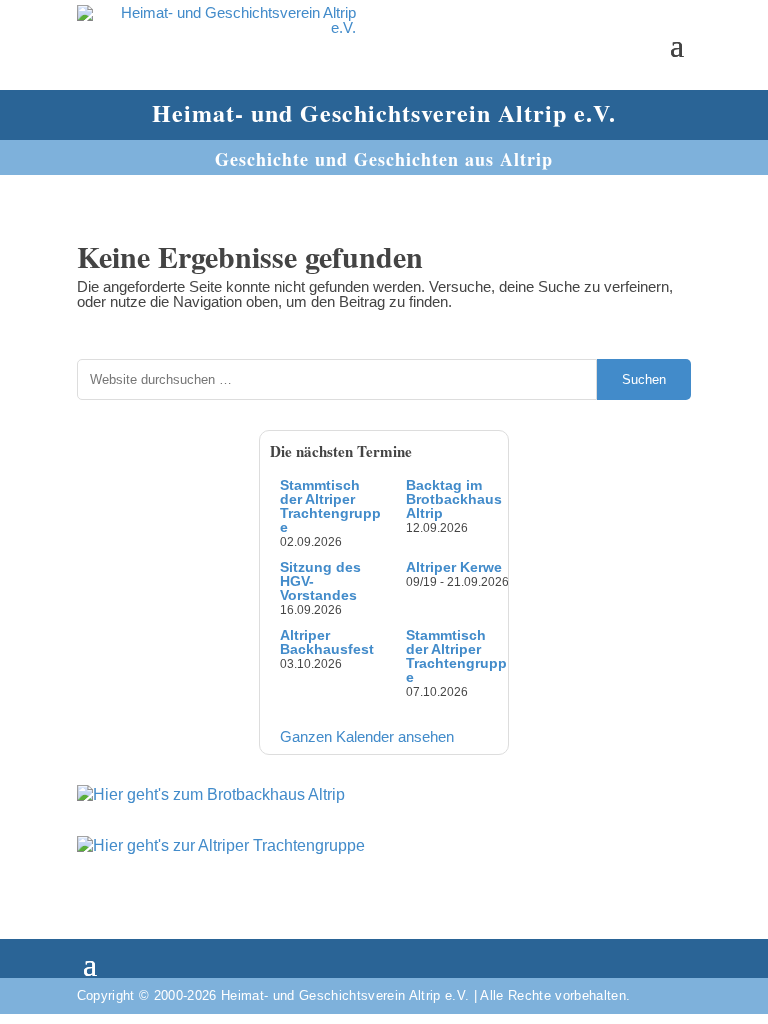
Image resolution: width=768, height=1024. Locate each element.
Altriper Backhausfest (327, 642)
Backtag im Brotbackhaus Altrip (454, 499)
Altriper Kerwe (454, 567)
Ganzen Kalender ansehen (367, 736)
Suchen (644, 379)
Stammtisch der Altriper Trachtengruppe (330, 506)
